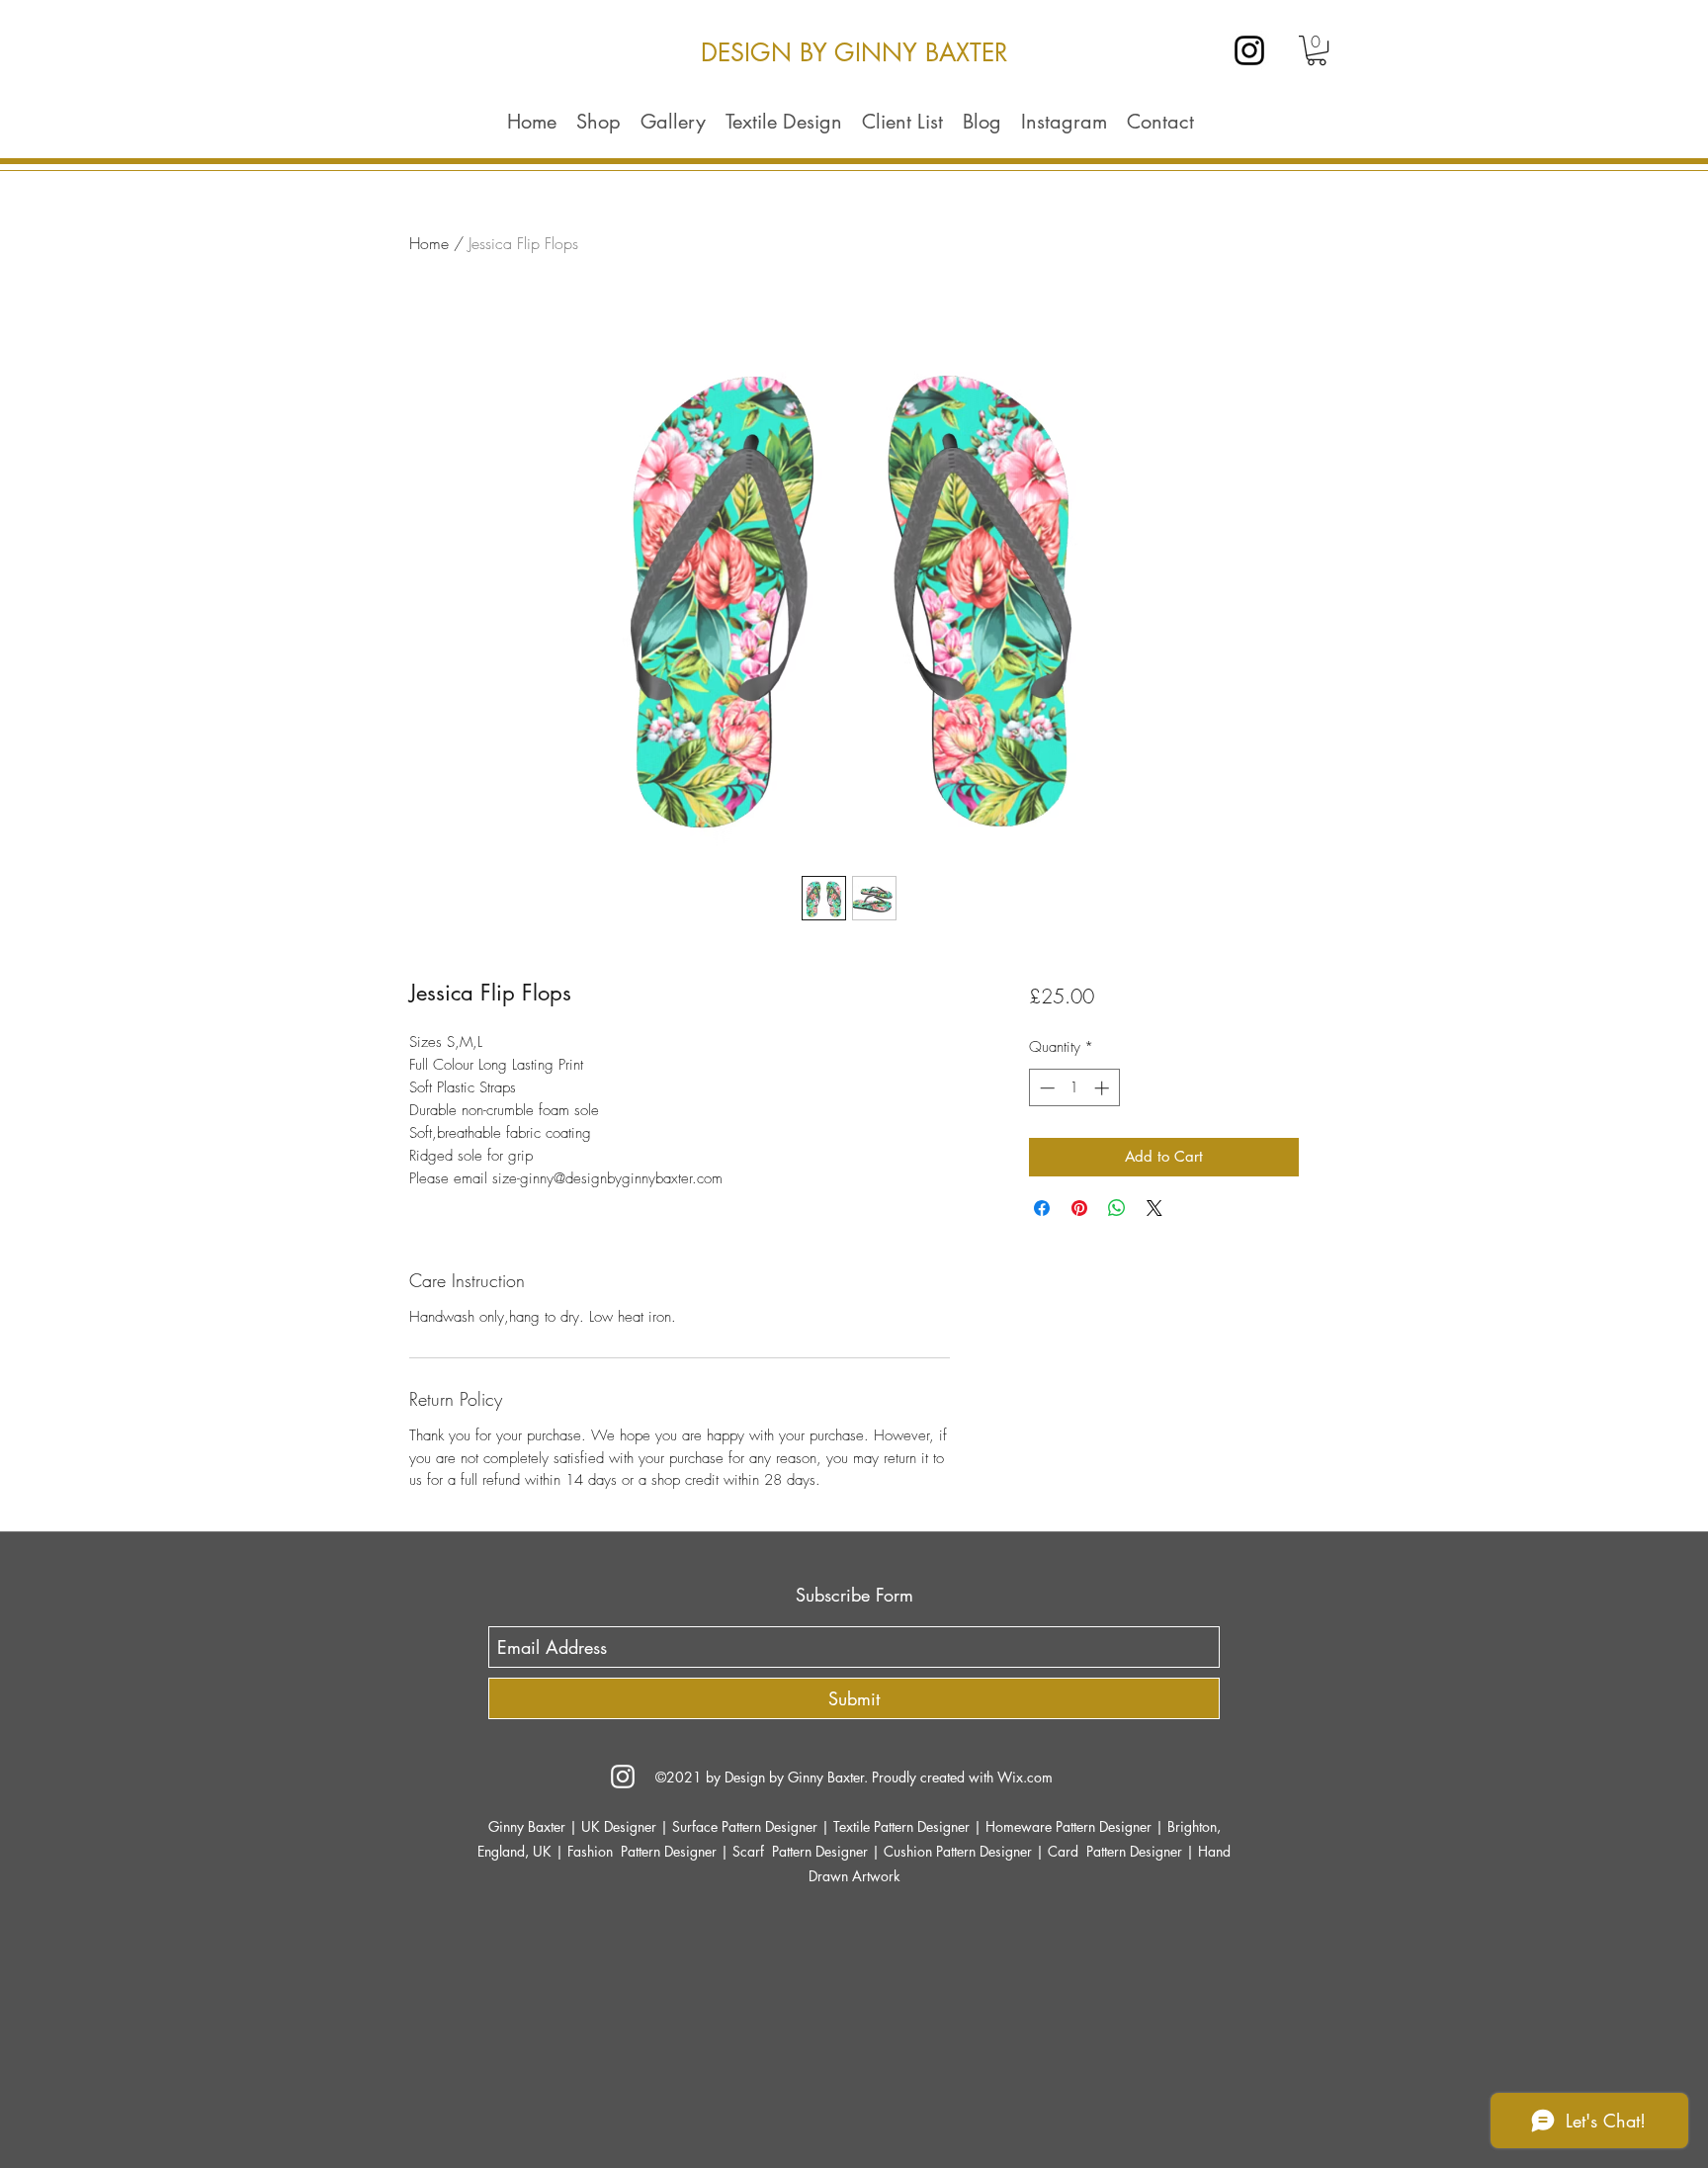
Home (429, 243)
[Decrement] (1045, 1088)
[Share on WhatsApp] (1117, 1208)
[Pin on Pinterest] (1079, 1208)
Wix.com (1025, 1777)
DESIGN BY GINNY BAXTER (854, 52)
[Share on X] (1154, 1208)
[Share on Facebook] (1042, 1208)
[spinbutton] (1074, 1088)
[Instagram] (1249, 50)
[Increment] (1104, 1088)
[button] (1317, 50)
